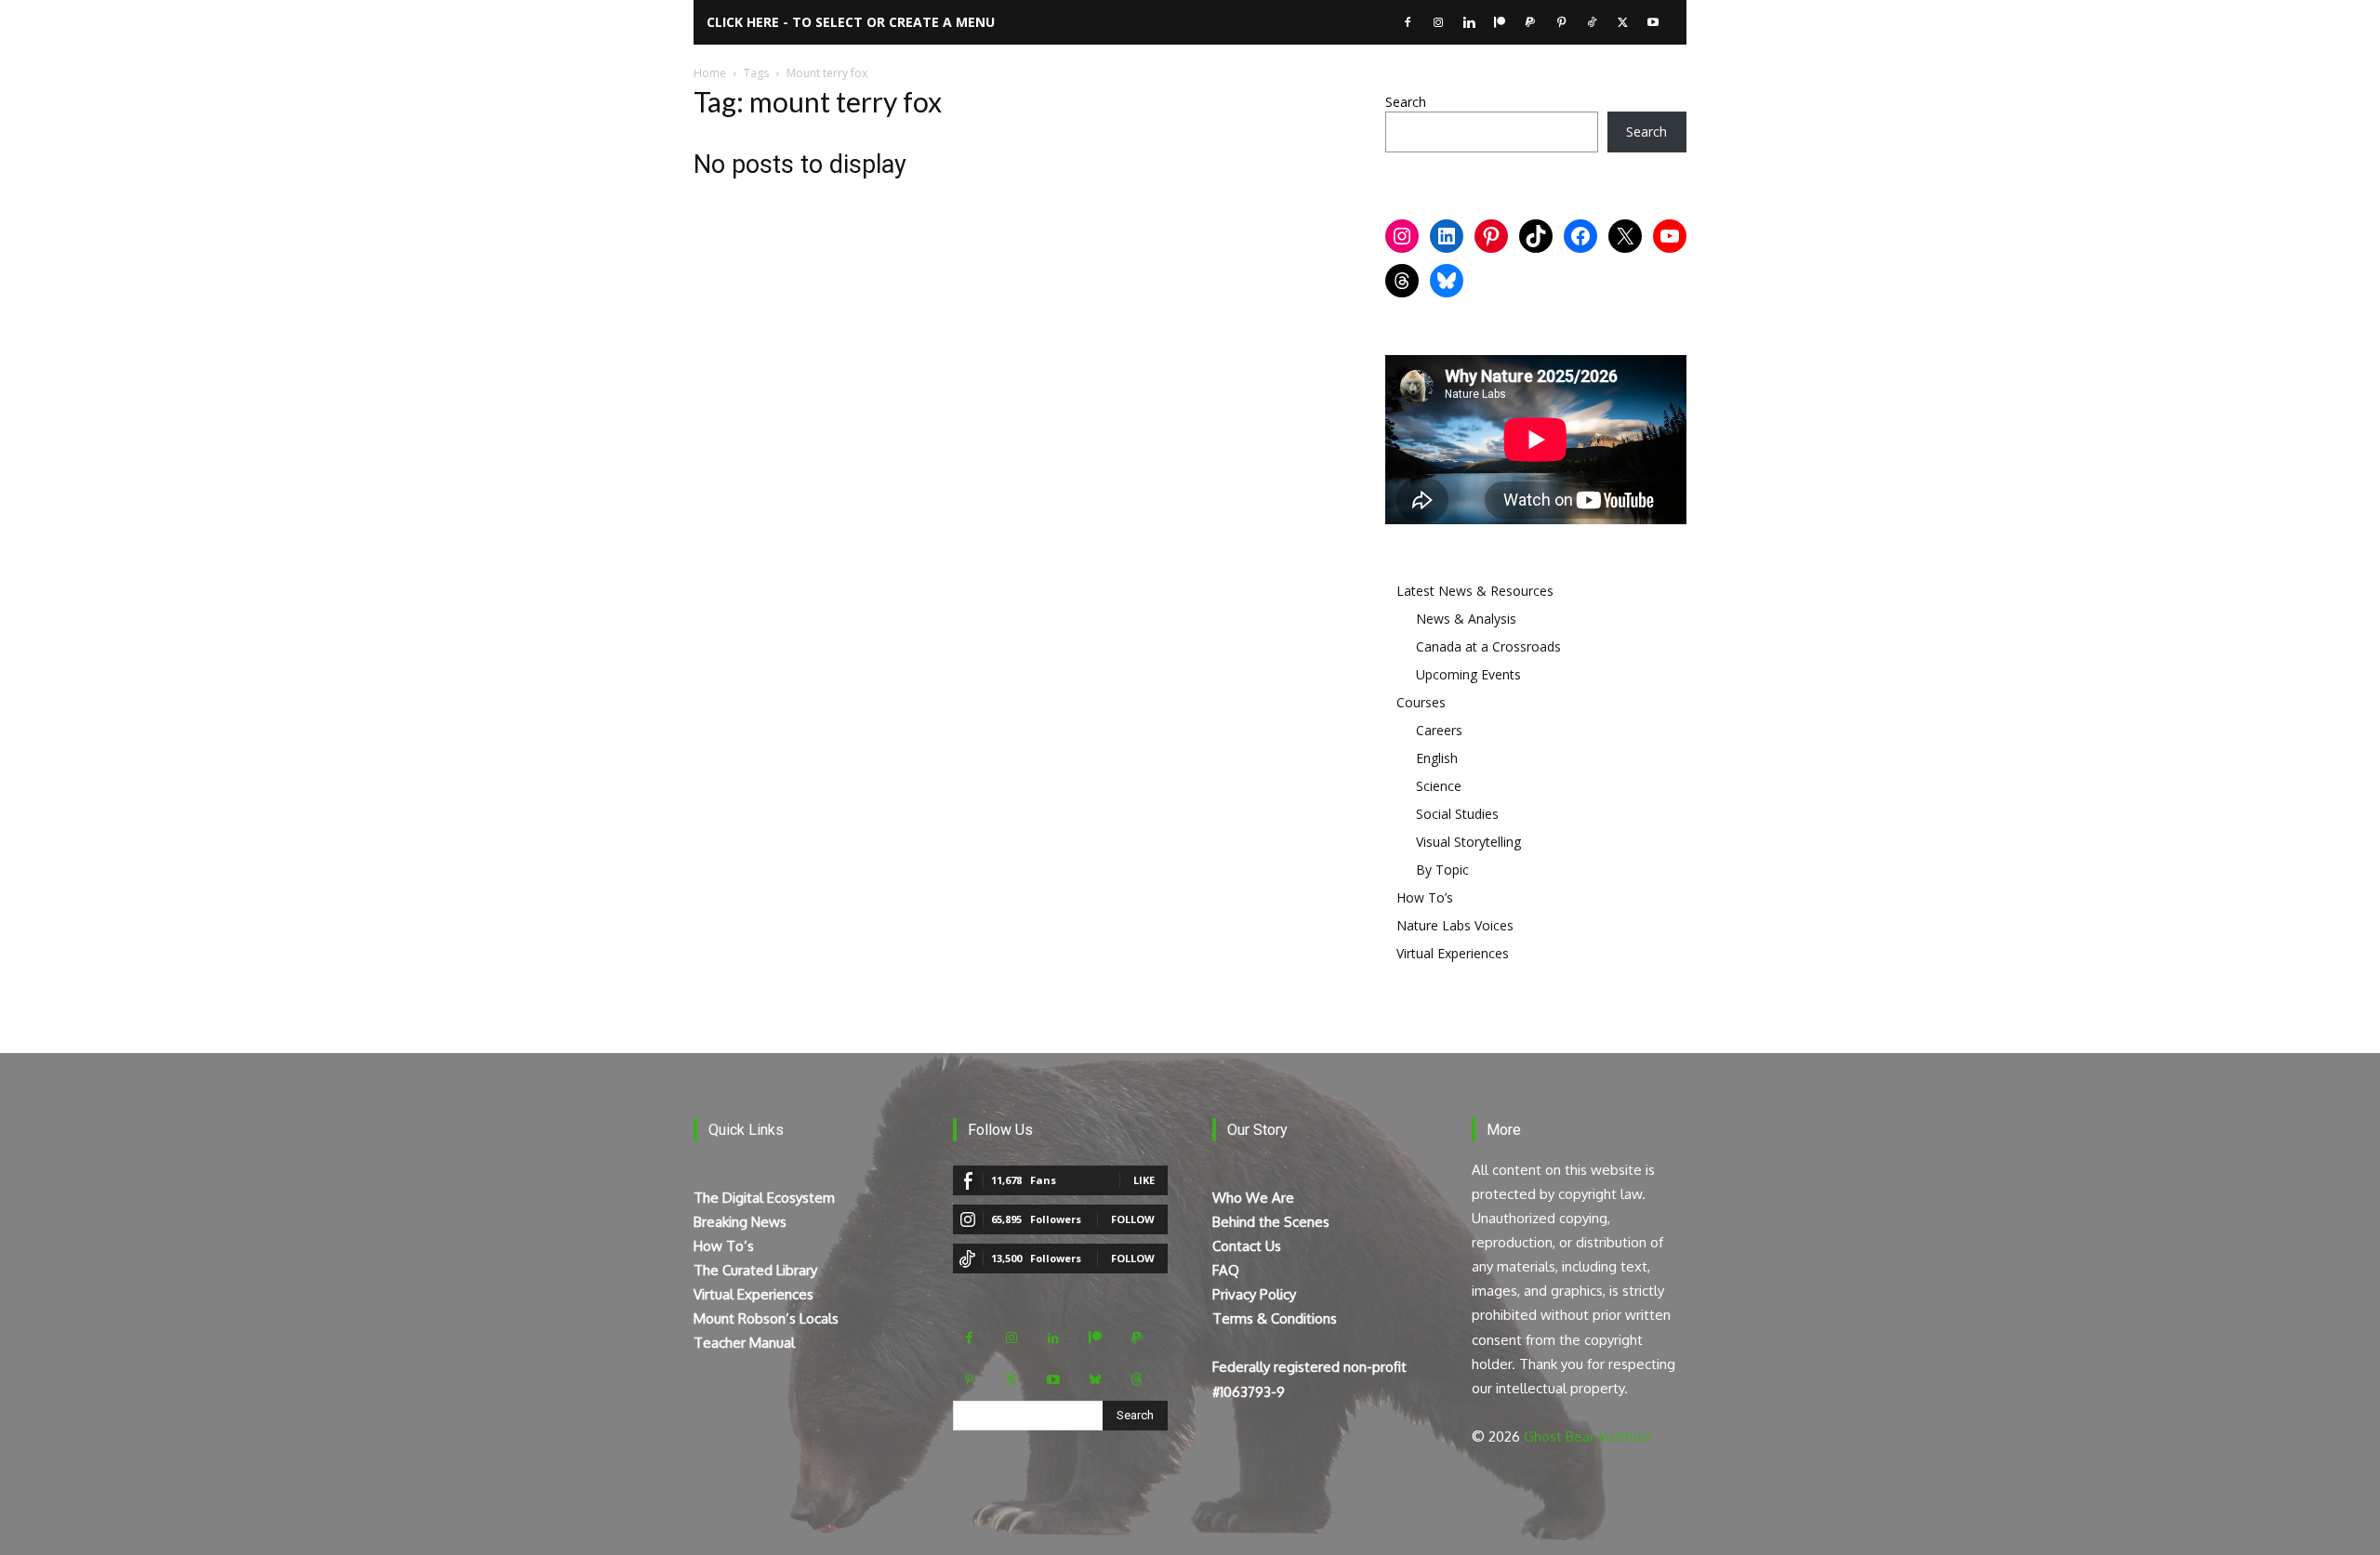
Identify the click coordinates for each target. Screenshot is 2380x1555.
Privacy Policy (1254, 1294)
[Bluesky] (1095, 1380)
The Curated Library (755, 1270)
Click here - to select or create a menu (851, 22)
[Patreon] (1500, 22)
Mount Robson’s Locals (766, 1318)
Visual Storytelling (1468, 842)
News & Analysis (1466, 619)
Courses (1421, 702)
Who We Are (1253, 1198)
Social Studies (1457, 814)
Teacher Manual (744, 1343)
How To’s (1425, 897)
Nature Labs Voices (1455, 925)
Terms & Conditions (1275, 1318)
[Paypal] (1530, 22)
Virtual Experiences (1453, 953)
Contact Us (1247, 1246)
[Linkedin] (1469, 22)
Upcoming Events (1468, 674)
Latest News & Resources (1475, 591)
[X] (1622, 22)
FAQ (1226, 1270)
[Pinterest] (1561, 22)
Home (710, 73)
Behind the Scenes (1271, 1222)
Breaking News (740, 1222)
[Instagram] (1438, 22)
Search (1406, 102)
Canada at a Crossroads (1488, 646)
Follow (1133, 1219)
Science (1439, 786)
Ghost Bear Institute (1587, 1436)
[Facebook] (1408, 22)
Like (1144, 1180)
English (1437, 758)
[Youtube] (1653, 22)
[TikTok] (1592, 22)
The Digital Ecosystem (764, 1198)
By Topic (1442, 870)
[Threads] (1137, 1380)
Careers (1439, 730)
